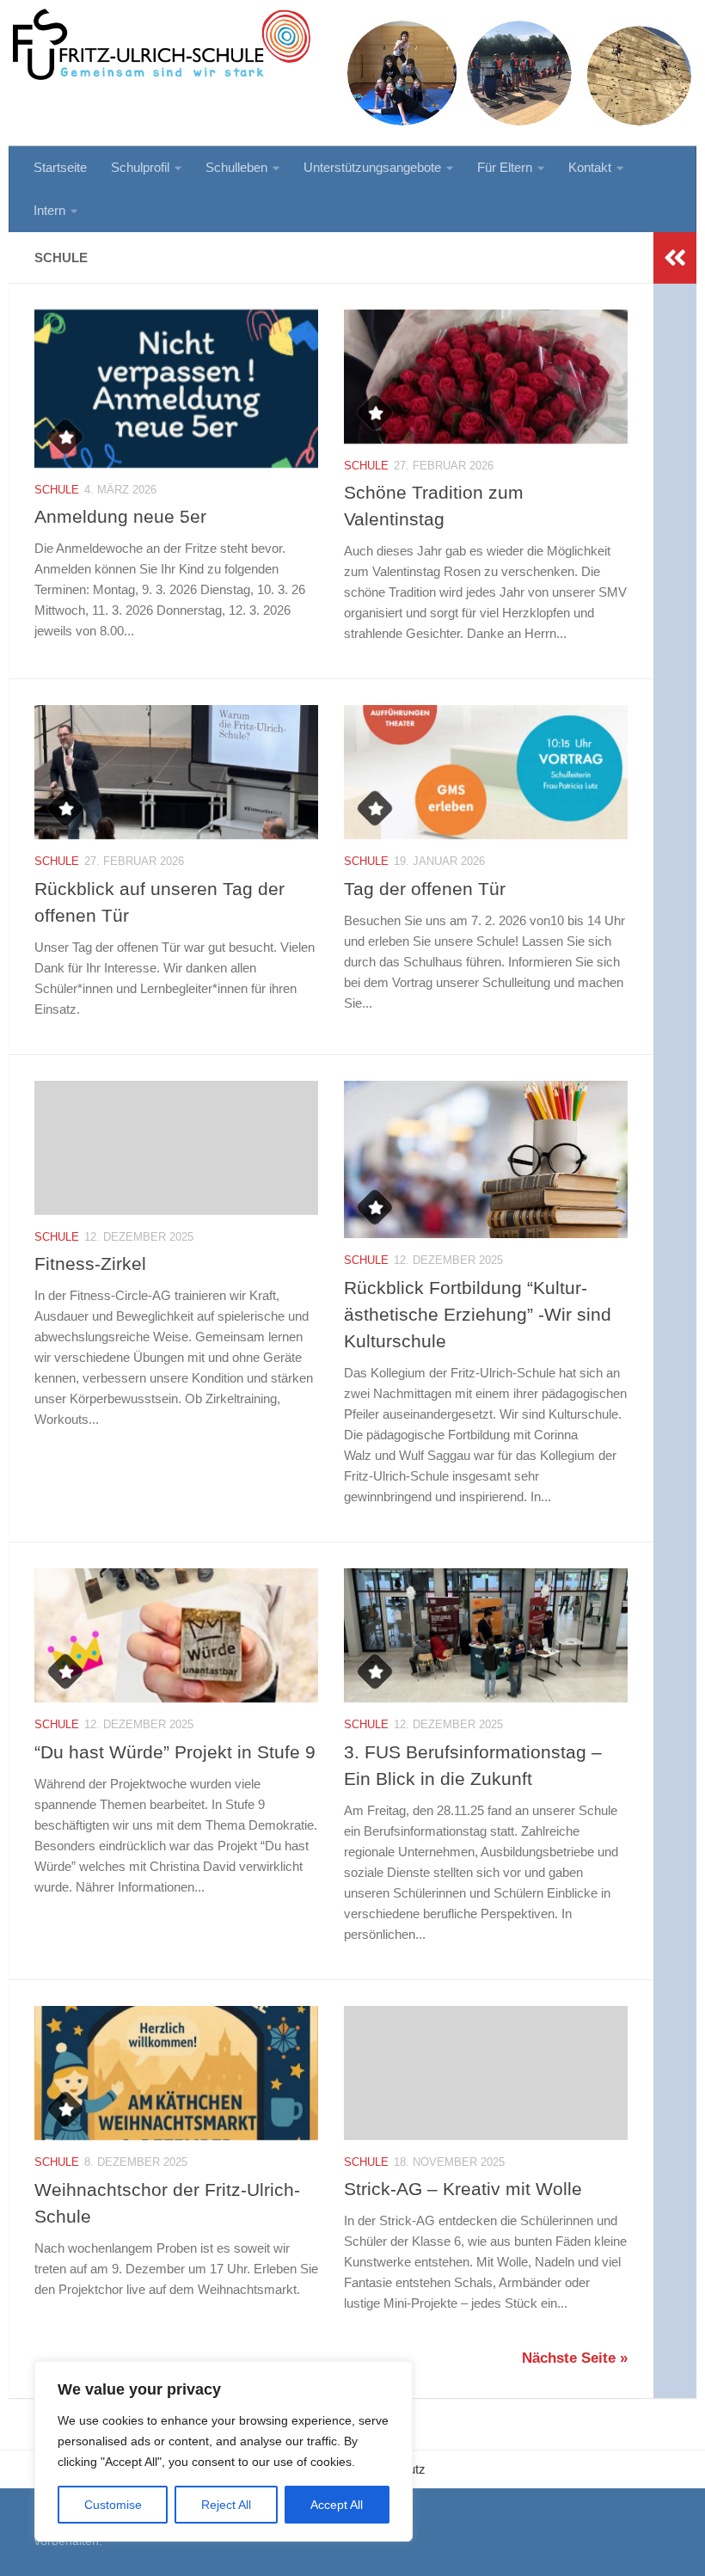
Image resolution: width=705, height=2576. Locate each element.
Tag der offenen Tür (425, 889)
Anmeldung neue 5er (120, 516)
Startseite (60, 167)
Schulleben (236, 167)
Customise (113, 2505)
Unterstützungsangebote (372, 167)
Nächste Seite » (575, 2358)
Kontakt (590, 167)
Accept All (337, 2505)
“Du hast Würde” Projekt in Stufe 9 (175, 1752)
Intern (49, 210)
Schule (57, 490)
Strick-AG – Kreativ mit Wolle (463, 2189)
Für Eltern (505, 167)
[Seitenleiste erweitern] (675, 258)
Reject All (226, 2505)
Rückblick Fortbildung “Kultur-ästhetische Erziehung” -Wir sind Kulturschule (478, 1314)
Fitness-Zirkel (90, 1263)
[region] (224, 2451)
